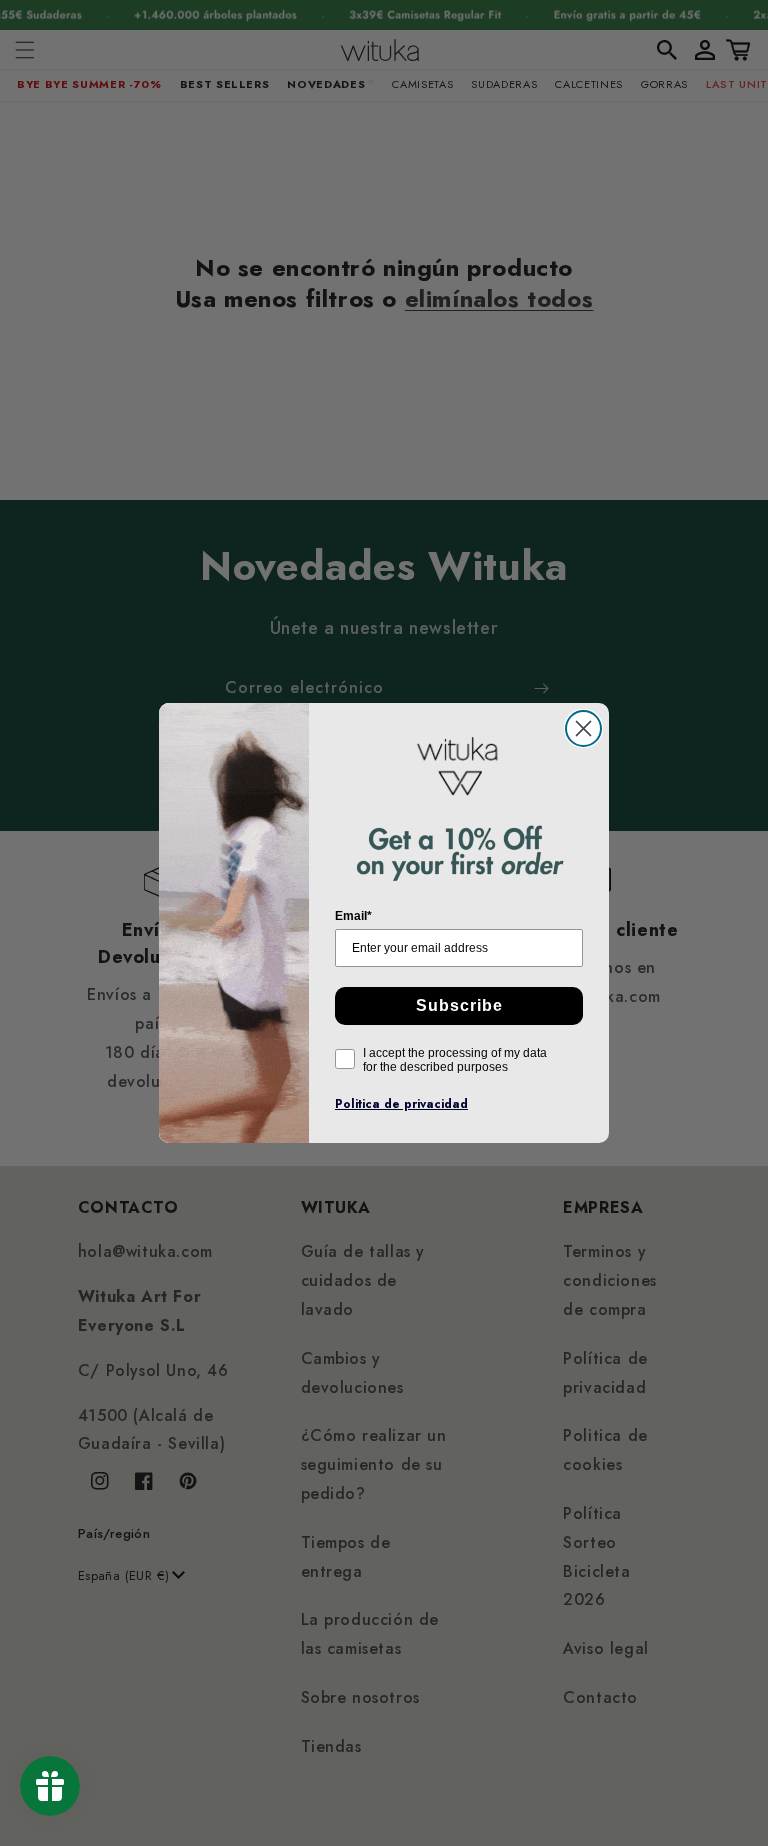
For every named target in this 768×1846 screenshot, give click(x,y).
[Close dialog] (583, 728)
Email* (353, 916)
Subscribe (459, 1005)
